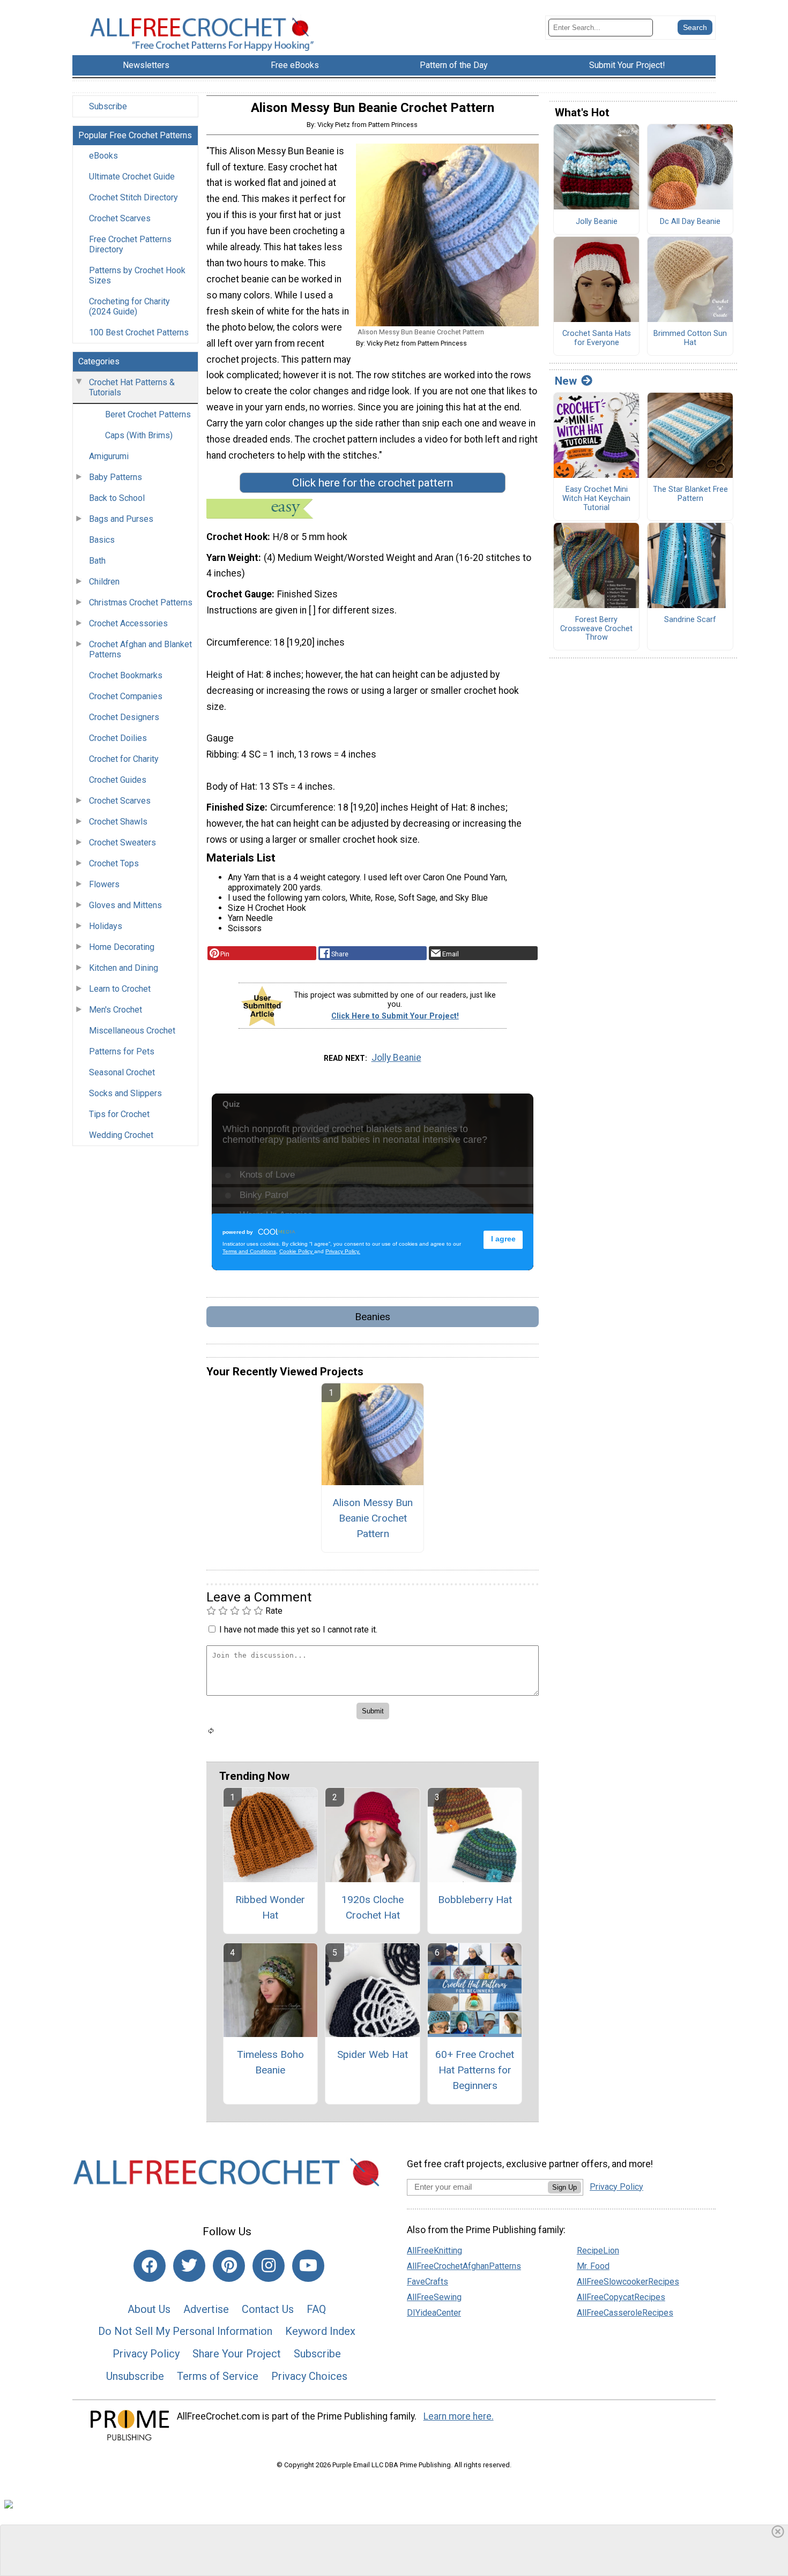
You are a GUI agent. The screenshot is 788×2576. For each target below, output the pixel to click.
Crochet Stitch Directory (133, 197)
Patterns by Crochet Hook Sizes (137, 275)
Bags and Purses (121, 519)
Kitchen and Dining (124, 968)
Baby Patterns (116, 477)
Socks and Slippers (125, 1093)
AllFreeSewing (434, 2297)
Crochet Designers (124, 717)
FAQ (316, 2309)
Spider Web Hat (373, 2054)
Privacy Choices (309, 2376)
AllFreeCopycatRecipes (621, 2297)
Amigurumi (109, 456)
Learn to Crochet (120, 989)
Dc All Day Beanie (690, 222)
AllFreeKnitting (434, 2251)
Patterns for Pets (122, 1051)
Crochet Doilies (118, 738)
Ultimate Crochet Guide (132, 177)
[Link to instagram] (269, 2266)
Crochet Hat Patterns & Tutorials (132, 387)
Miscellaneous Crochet (132, 1031)
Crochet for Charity (124, 759)
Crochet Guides (118, 780)
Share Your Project (237, 2354)
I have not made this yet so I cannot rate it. (298, 1630)
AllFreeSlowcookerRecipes (628, 2282)
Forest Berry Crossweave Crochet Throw (596, 629)
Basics (102, 540)
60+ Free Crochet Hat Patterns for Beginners (475, 2070)
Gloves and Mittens (125, 905)
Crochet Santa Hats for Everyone (597, 338)
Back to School (117, 498)
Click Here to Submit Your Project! (395, 1016)
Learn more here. (459, 2416)
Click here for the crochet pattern (373, 483)
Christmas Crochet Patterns (141, 602)
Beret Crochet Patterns (148, 414)
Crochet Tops (114, 863)
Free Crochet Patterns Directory (130, 244)
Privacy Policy (146, 2354)
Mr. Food (593, 2266)
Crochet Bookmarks (126, 675)
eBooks (103, 156)
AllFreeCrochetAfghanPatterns (464, 2266)
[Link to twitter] (189, 2266)
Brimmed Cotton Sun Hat (690, 338)
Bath (97, 561)
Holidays (106, 926)
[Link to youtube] (308, 2266)
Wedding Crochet (121, 1135)
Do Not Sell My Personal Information (185, 2331)
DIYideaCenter (434, 2313)
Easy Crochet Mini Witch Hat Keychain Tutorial (596, 499)
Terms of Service (218, 2376)
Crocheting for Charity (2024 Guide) (129, 306)
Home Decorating (122, 947)
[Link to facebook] (150, 2266)
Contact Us (268, 2309)
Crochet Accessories (128, 623)
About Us (149, 2309)
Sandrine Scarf (690, 620)
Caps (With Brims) (139, 435)
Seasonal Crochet (122, 1072)
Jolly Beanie (396, 1058)
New (566, 381)
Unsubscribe (135, 2376)
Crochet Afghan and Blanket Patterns (140, 649)
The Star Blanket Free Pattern (690, 494)
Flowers (104, 884)
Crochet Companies (126, 696)
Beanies (373, 1317)
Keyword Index (320, 2331)
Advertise (206, 2309)
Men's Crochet (116, 1010)
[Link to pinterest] (229, 2266)
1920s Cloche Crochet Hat (373, 1907)
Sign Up (564, 2187)
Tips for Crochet (119, 1114)
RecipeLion (598, 2251)
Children (104, 582)
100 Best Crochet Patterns (139, 332)
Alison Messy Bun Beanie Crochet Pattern (373, 1518)
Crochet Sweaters (122, 843)
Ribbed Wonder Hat (270, 1907)
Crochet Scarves (120, 218)
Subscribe (108, 106)
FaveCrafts (428, 2282)
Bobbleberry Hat (475, 1900)
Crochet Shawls (118, 822)
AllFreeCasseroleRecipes (625, 2313)
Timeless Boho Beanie (270, 2062)
